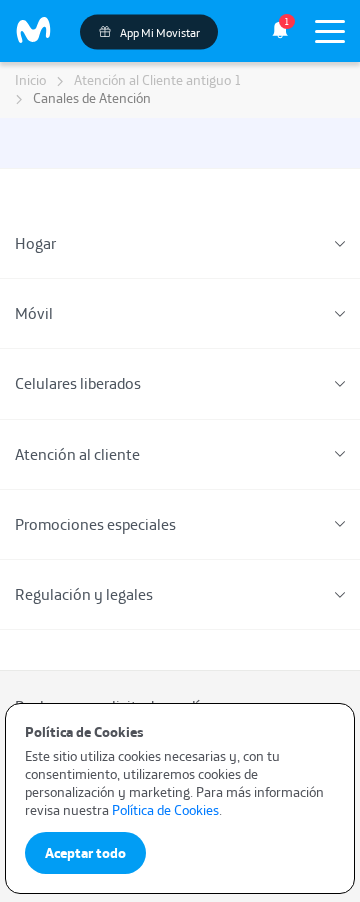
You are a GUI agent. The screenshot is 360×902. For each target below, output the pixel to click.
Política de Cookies (165, 810)
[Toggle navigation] (330, 31)
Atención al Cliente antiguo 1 (158, 80)
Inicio (30, 80)
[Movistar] (34, 30)
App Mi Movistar (159, 31)
